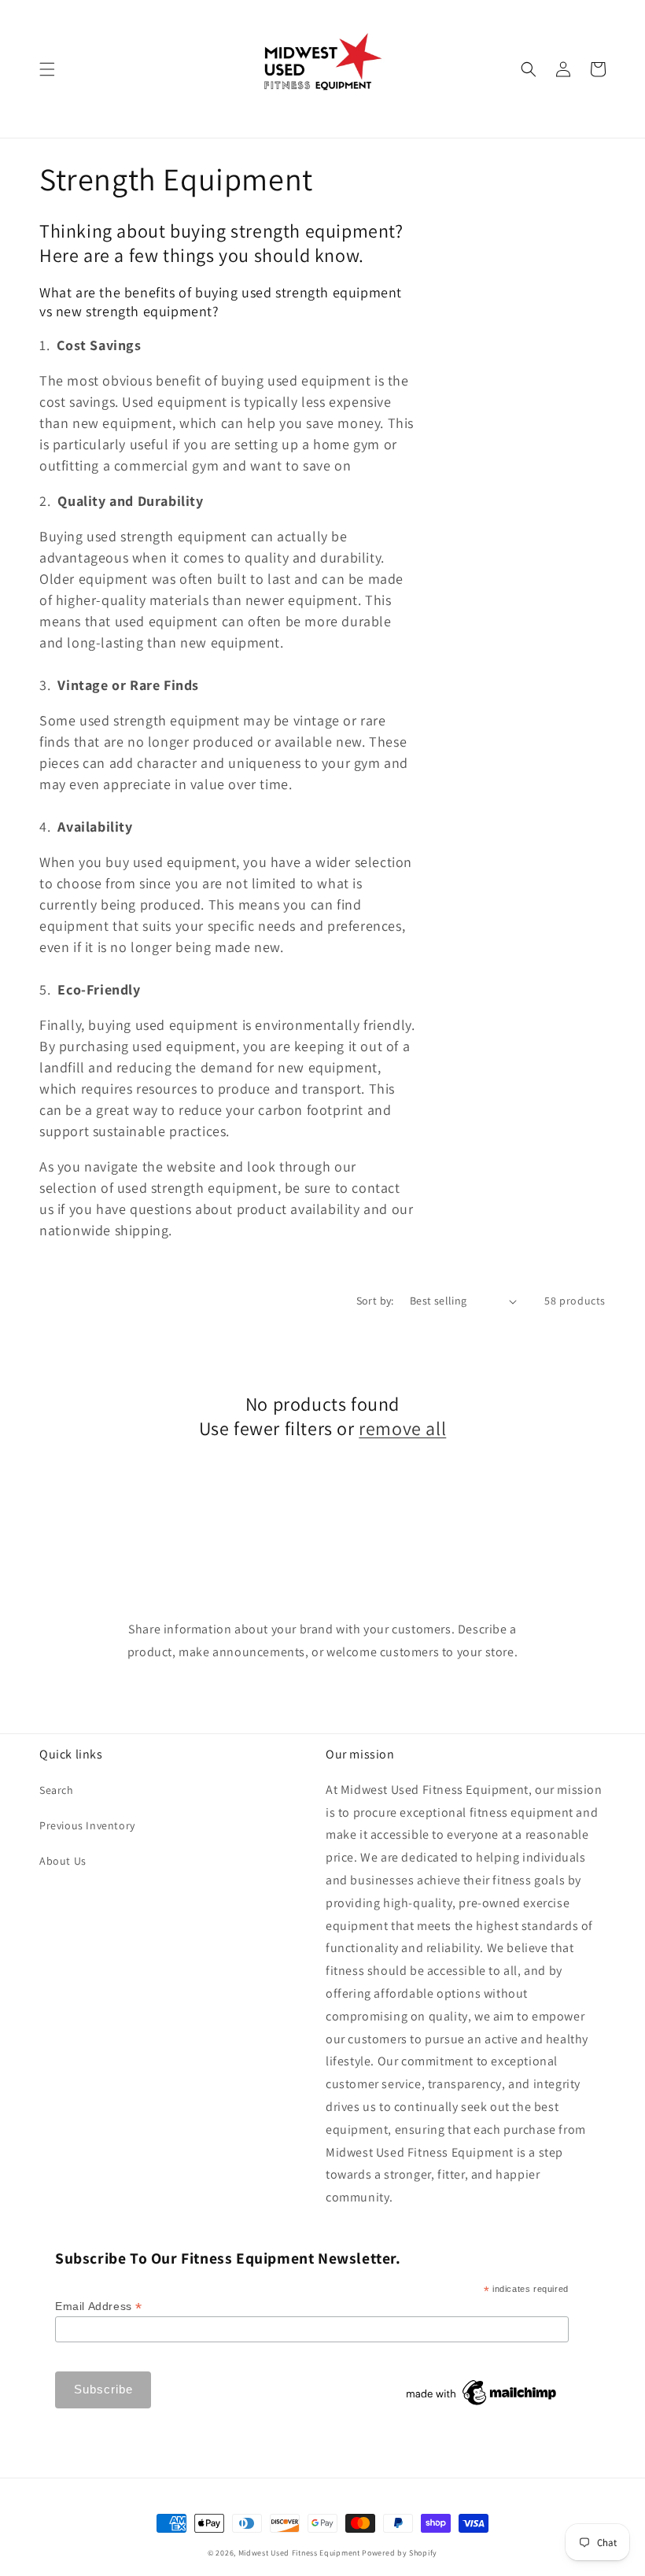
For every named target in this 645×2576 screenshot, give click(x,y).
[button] (47, 69)
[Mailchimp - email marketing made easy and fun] (482, 2405)
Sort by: (375, 1301)
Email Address (99, 2307)
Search (57, 1790)
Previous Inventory (87, 1825)
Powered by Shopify (400, 2553)
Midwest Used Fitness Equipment (300, 2553)
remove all (402, 1428)
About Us (63, 1861)
